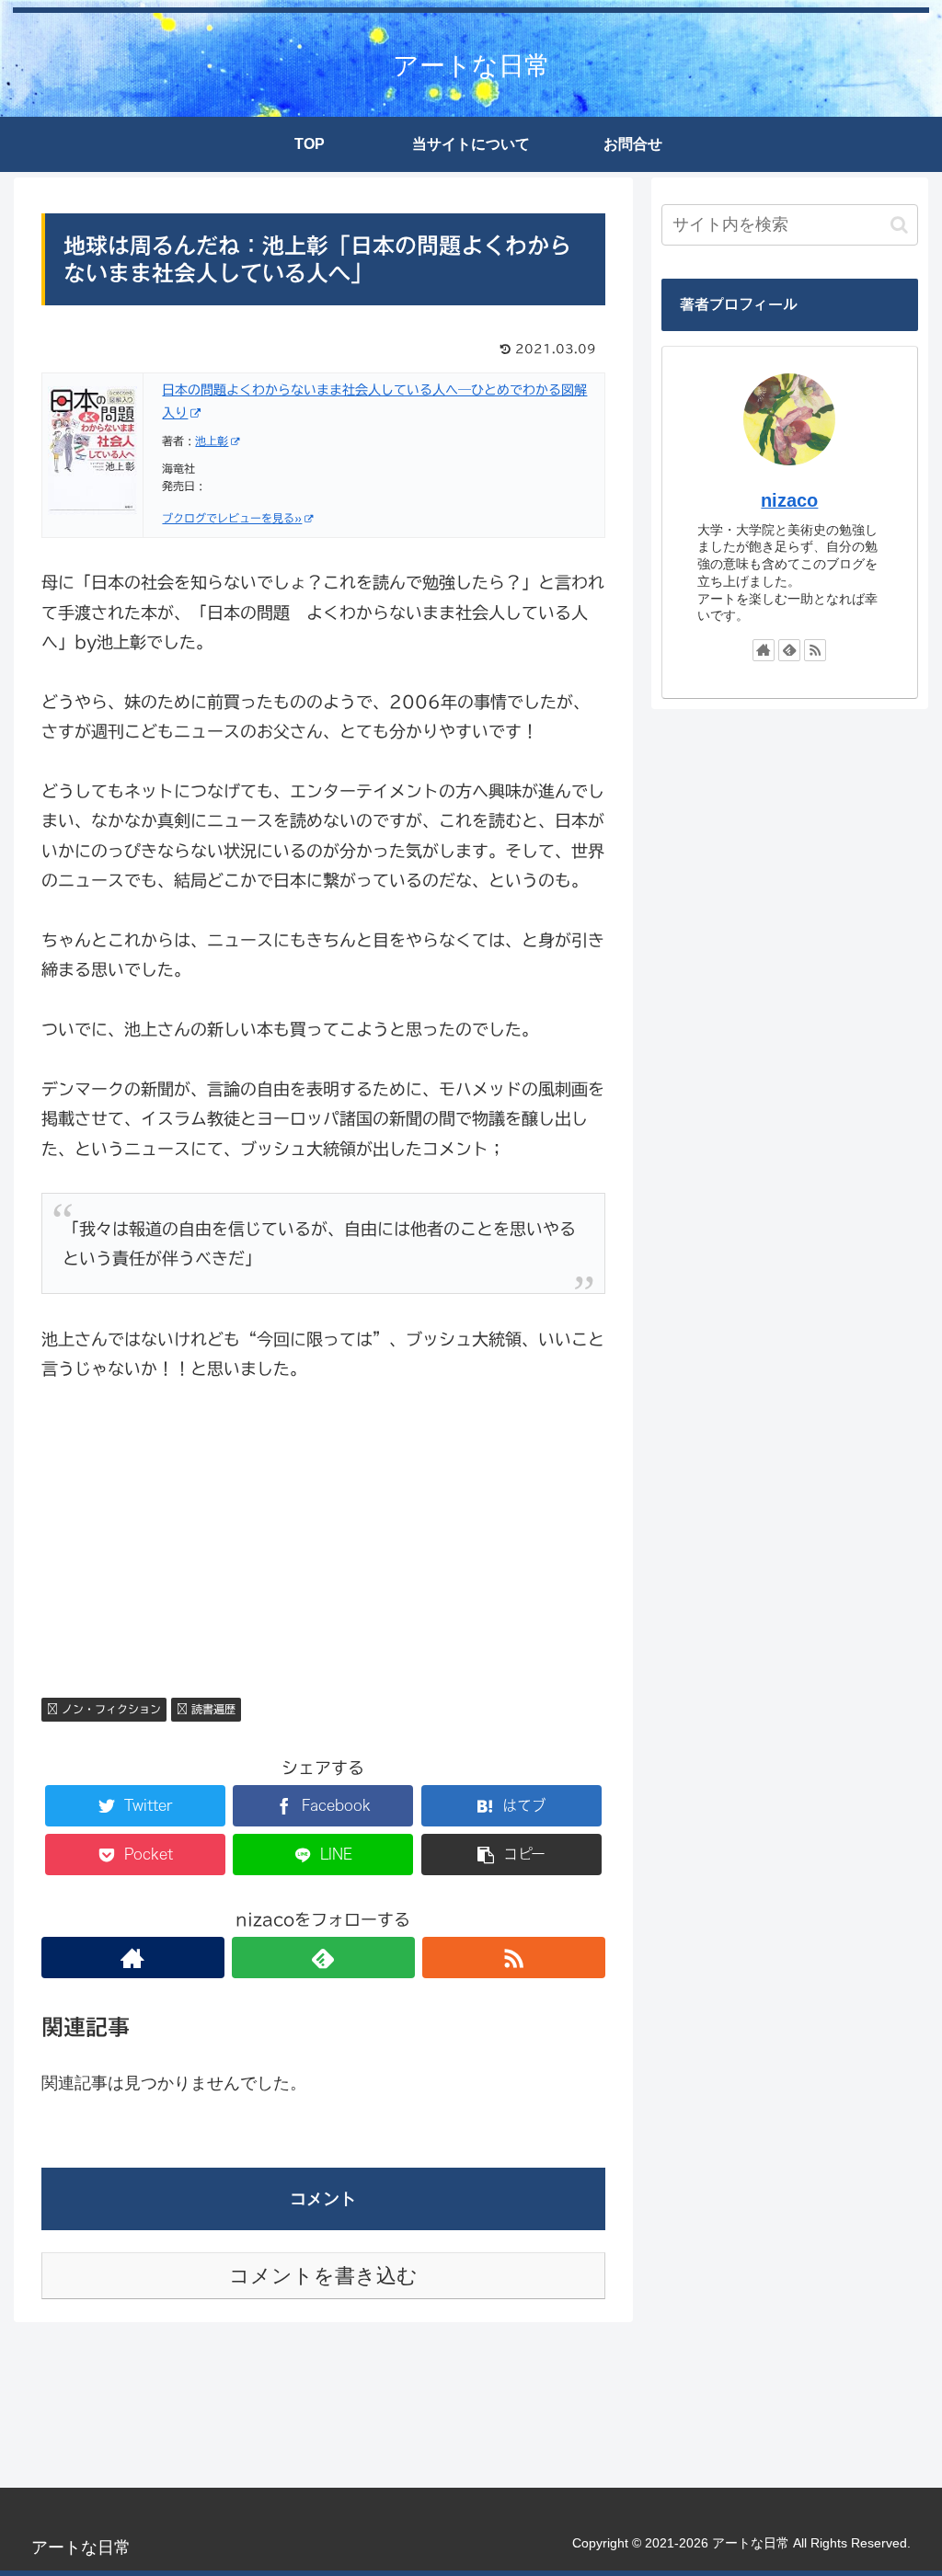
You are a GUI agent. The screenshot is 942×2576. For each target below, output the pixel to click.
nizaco (789, 500)
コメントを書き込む (323, 2276)
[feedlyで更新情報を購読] (323, 1958)
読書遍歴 (212, 1709)
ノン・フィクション (109, 1709)
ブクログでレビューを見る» (232, 518)
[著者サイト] (133, 1958)
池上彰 (212, 441)
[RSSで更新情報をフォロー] (514, 1958)
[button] (899, 225)
